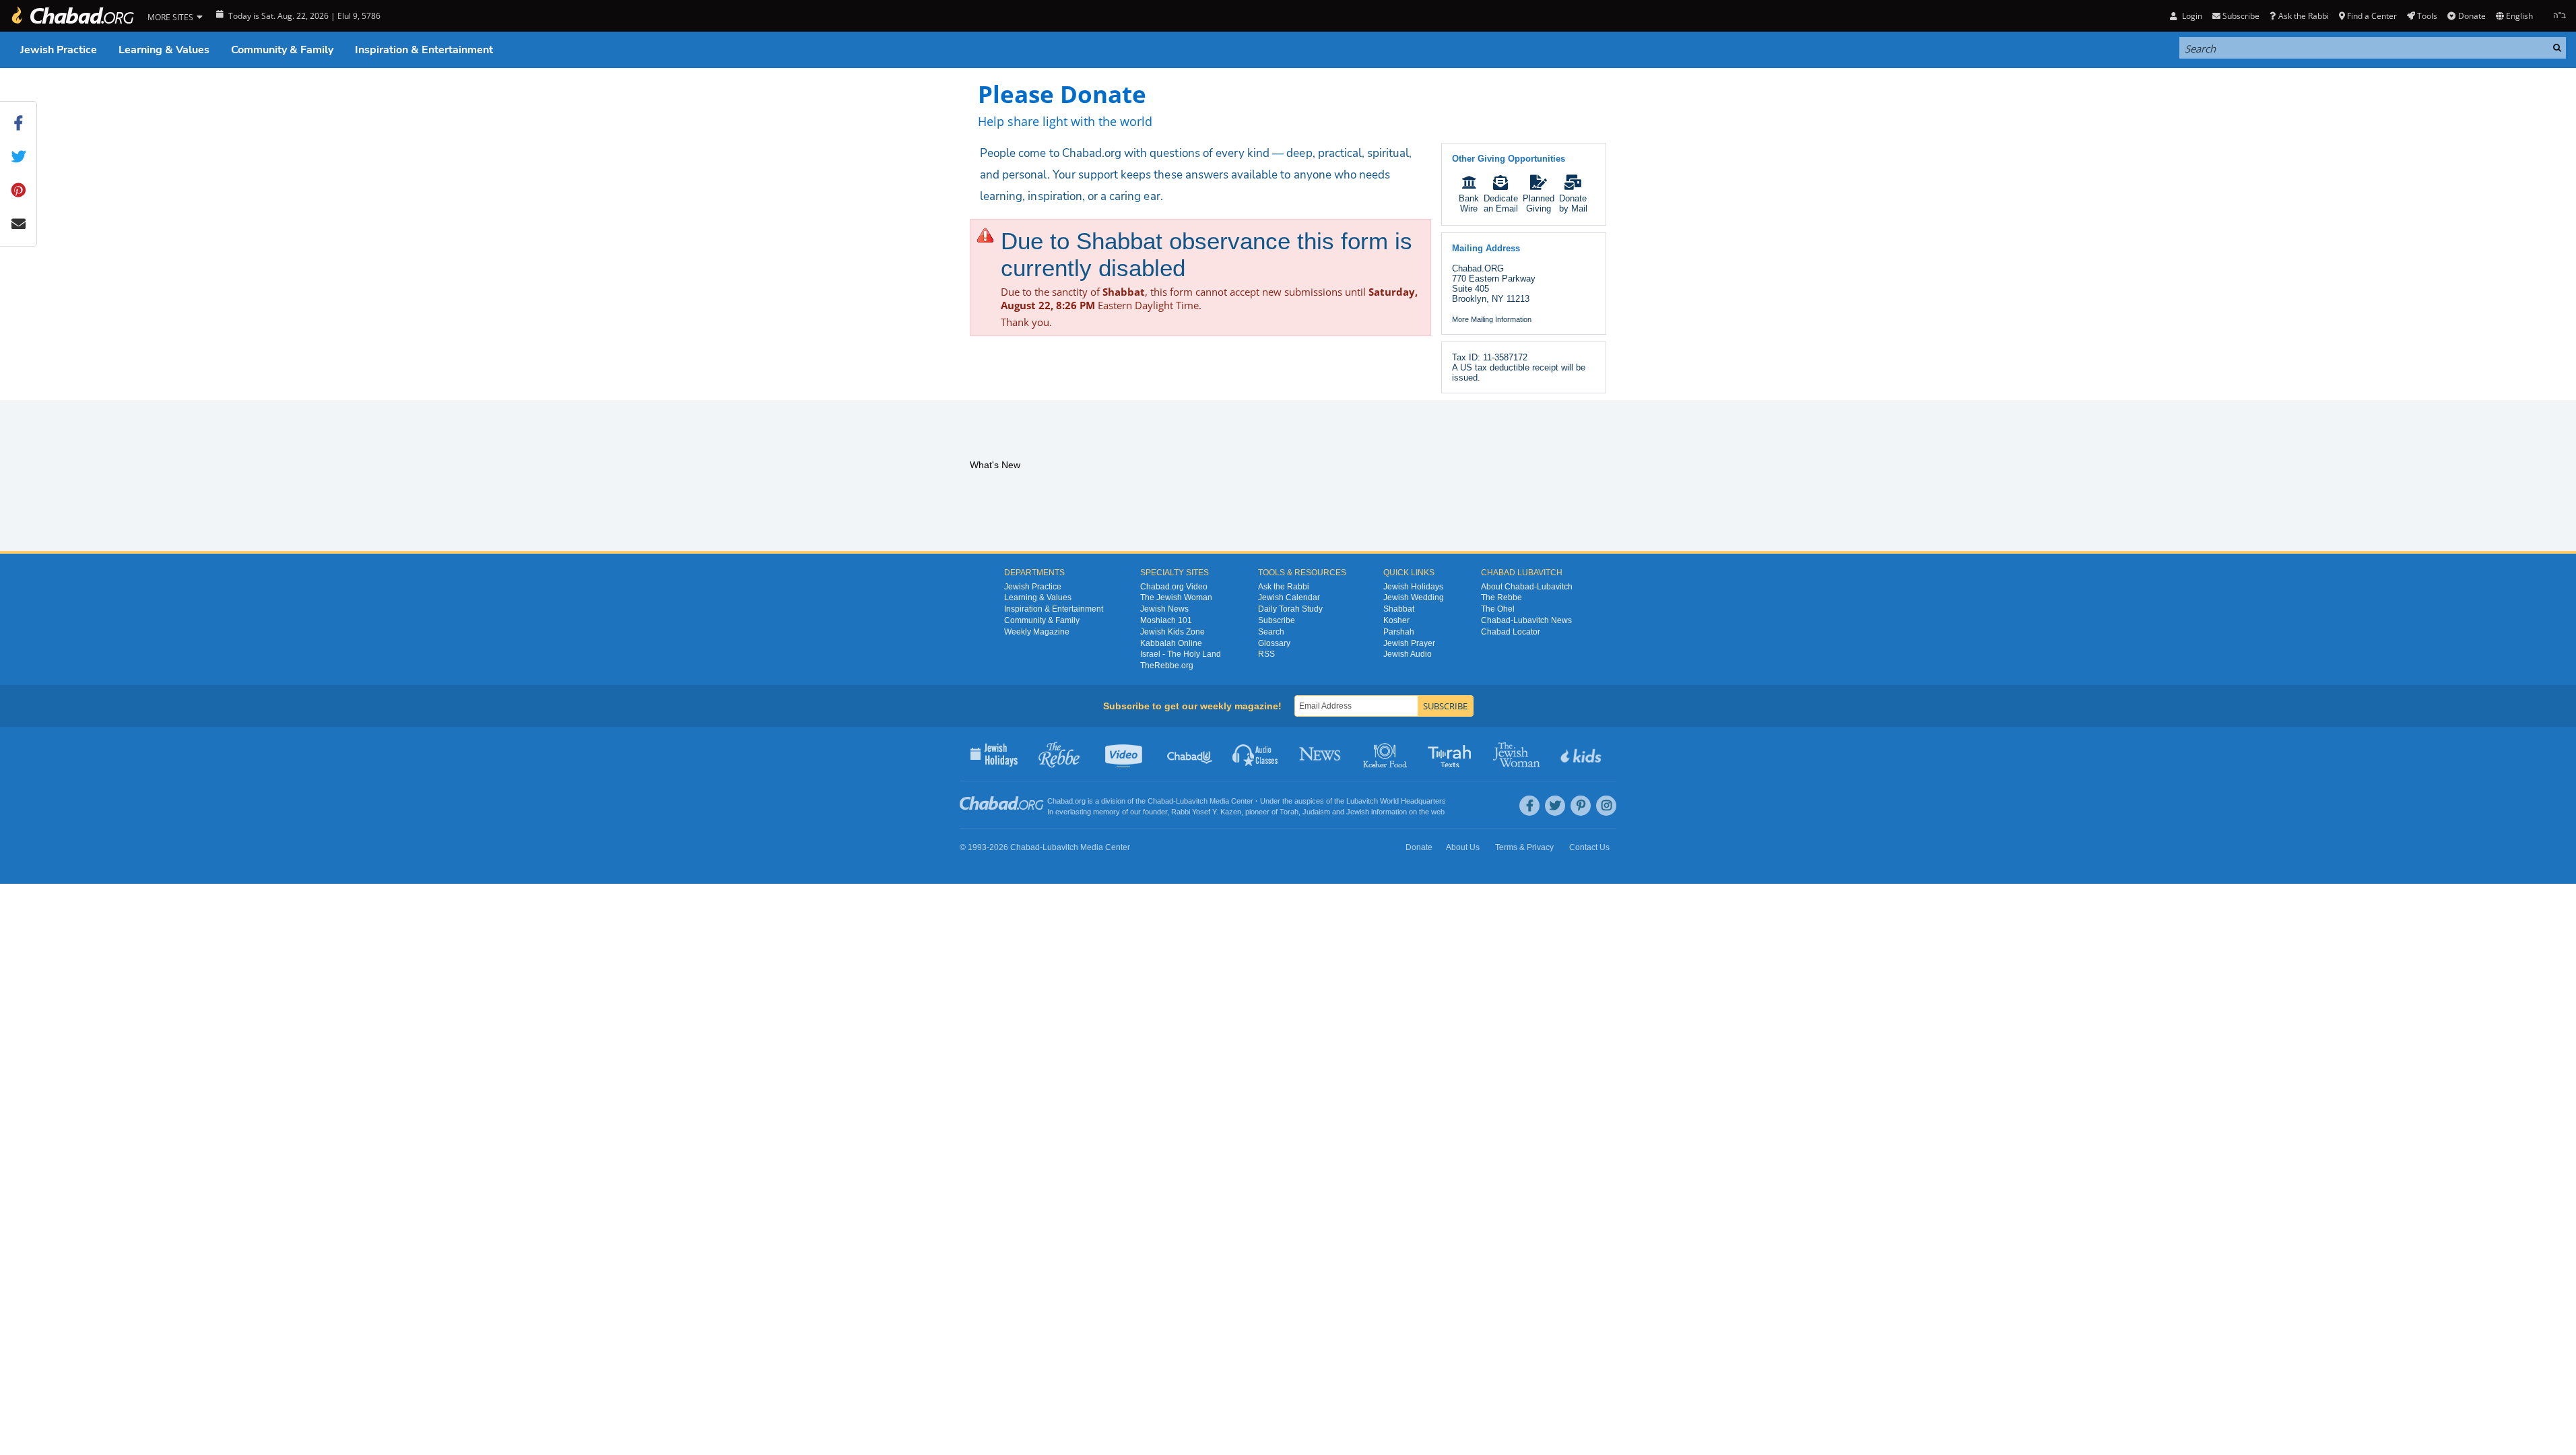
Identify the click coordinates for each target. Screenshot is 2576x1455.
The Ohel (1498, 609)
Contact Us (1589, 847)
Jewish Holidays (1413, 587)
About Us (1463, 847)
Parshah (1399, 632)
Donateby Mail (1573, 203)
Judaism (1316, 812)
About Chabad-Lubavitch (1527, 587)
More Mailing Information (1492, 319)
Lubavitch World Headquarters (1396, 801)
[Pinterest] (1581, 806)
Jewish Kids (1582, 754)
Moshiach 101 (1166, 620)
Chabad (1160, 801)
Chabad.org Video (1174, 587)
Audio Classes (1256, 754)
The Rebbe (1501, 597)
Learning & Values (164, 50)
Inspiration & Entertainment (424, 50)
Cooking (1386, 754)
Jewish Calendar (1289, 597)
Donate (2472, 16)
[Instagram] (1606, 806)
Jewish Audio (1408, 654)
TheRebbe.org (1167, 666)
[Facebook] (1529, 806)
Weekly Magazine (1037, 632)
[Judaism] (72, 16)
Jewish (1358, 812)
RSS (1266, 654)
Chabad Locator (1511, 632)
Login (2191, 16)
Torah (1289, 812)
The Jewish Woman (1176, 597)
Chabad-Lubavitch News (1526, 620)
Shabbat (1399, 609)
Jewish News (1164, 609)
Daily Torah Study (1290, 609)
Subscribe (1277, 620)
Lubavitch (1192, 801)
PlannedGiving (1539, 203)
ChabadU (1190, 754)
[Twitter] (1555, 806)
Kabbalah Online (1171, 643)
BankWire (1469, 203)
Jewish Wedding (1414, 597)
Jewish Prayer (1409, 643)
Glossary (1274, 643)
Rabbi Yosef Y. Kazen (1206, 812)
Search (1271, 632)
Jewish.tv (1125, 754)
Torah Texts (1452, 754)
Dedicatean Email (1501, 203)
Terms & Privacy (1524, 847)
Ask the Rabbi (2303, 16)
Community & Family (282, 50)
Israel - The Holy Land (1181, 654)
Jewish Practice (59, 50)
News (1321, 754)
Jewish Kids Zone (1173, 632)
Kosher (1396, 620)
